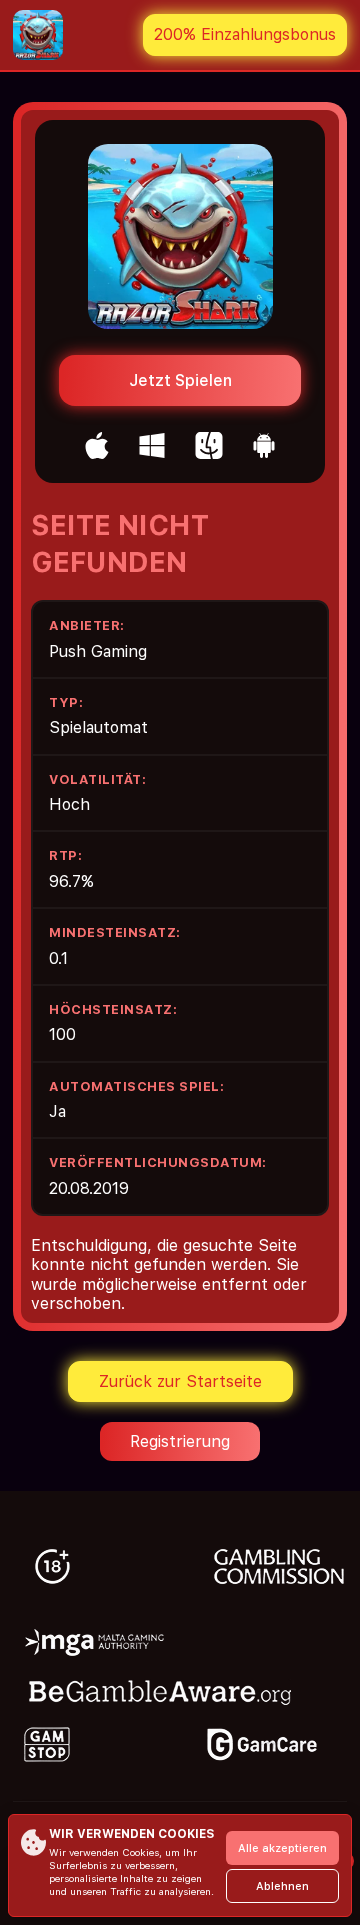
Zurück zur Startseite (180, 1381)
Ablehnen (282, 1886)
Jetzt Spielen (180, 380)
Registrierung (180, 1441)
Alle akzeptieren (282, 1848)
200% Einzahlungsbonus (245, 34)
